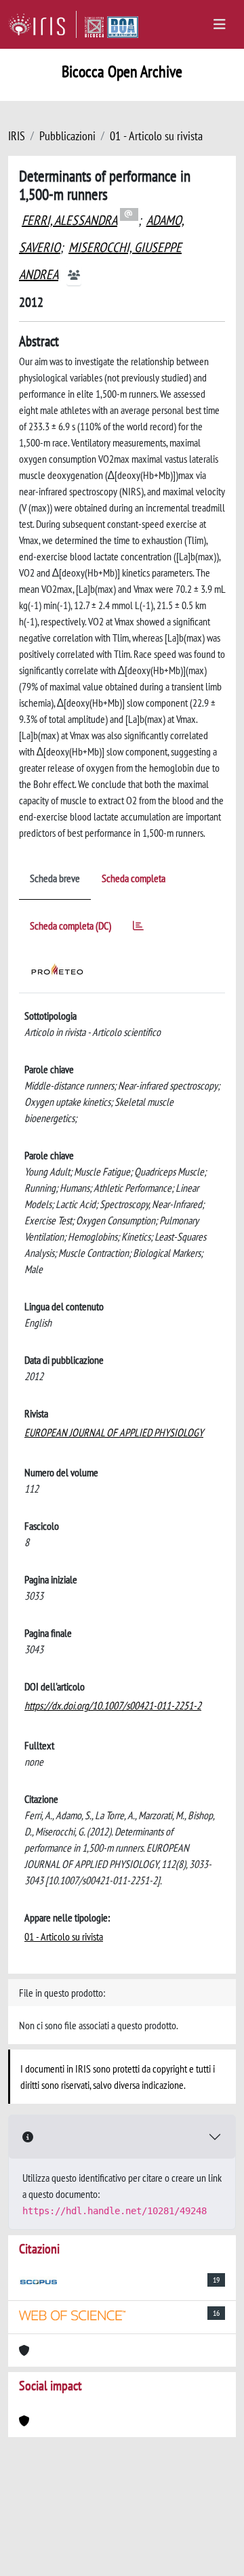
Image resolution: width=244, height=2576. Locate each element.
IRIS (17, 136)
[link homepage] (42, 24)
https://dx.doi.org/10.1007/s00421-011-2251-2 (113, 1705)
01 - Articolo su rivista (156, 136)
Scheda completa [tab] (134, 878)
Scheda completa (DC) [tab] (70, 926)
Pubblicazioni (67, 136)
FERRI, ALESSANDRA (69, 220)
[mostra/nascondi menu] (220, 24)
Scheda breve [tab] (55, 878)
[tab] (138, 928)
